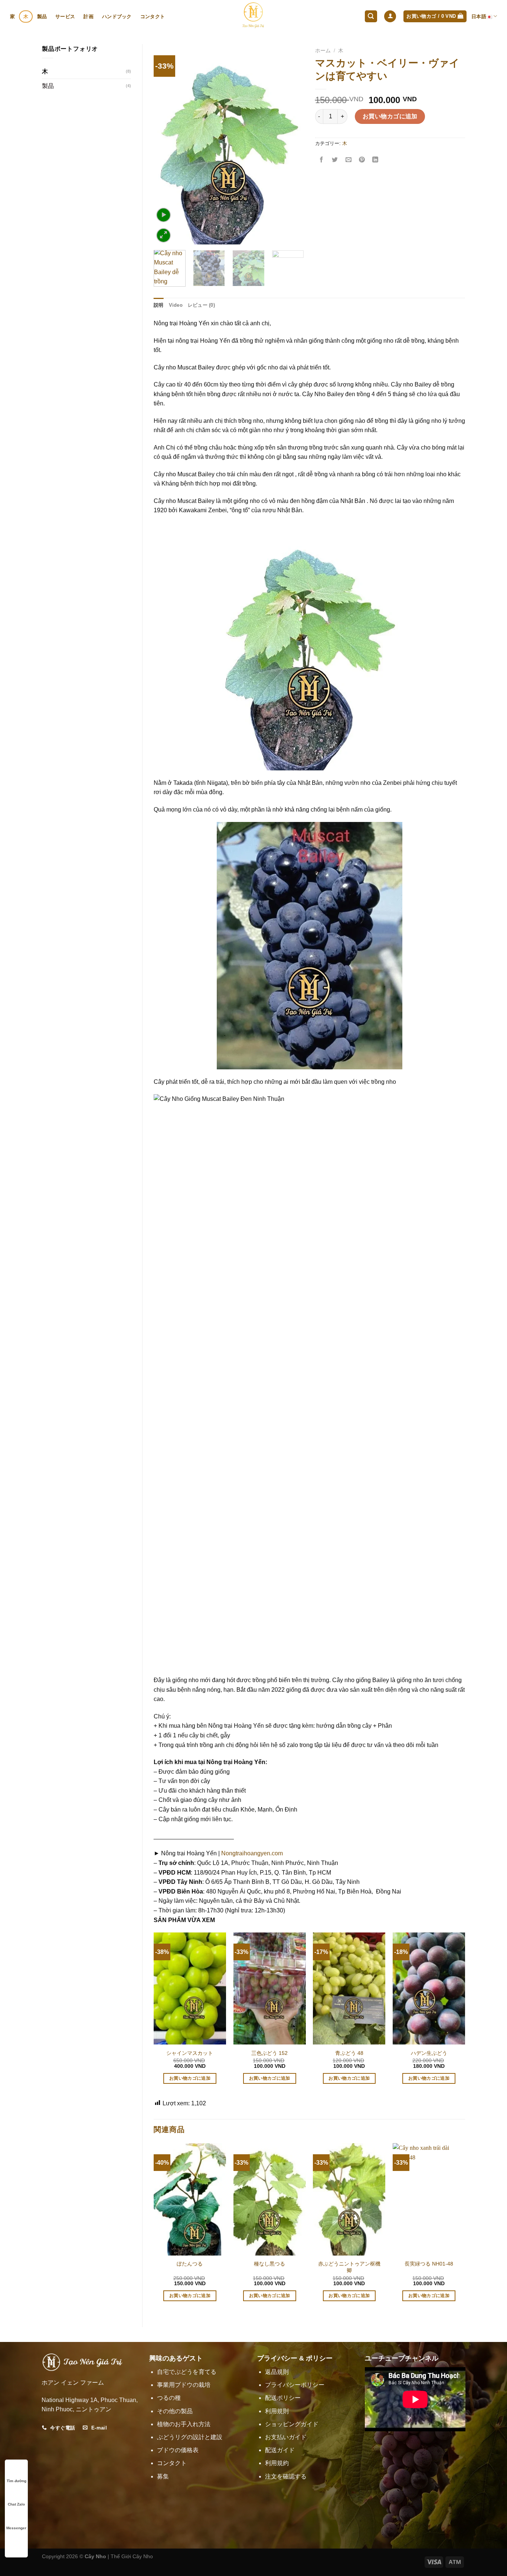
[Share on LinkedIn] (375, 160)
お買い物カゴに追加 (390, 116)
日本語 (479, 17)
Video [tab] (176, 305)
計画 (89, 17)
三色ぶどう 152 (269, 2053)
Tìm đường (17, 2481)
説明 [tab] (159, 305)
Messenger (16, 2528)
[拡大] (163, 235)
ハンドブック (117, 17)
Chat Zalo (16, 2504)
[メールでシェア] (348, 160)
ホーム (323, 51)
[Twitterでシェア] (335, 160)
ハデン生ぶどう (429, 2053)
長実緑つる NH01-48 (429, 2264)
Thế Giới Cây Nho (132, 2556)
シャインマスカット (190, 2053)
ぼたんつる (190, 2264)
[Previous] (166, 144)
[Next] (291, 144)
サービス (65, 17)
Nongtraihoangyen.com (252, 1853)
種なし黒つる (269, 2264)
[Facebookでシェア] (322, 160)
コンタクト (153, 17)
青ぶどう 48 (349, 2053)
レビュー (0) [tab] (201, 305)
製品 (42, 17)
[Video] (163, 215)
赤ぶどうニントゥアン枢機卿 (349, 2267)
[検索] (371, 17)
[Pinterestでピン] (362, 160)
